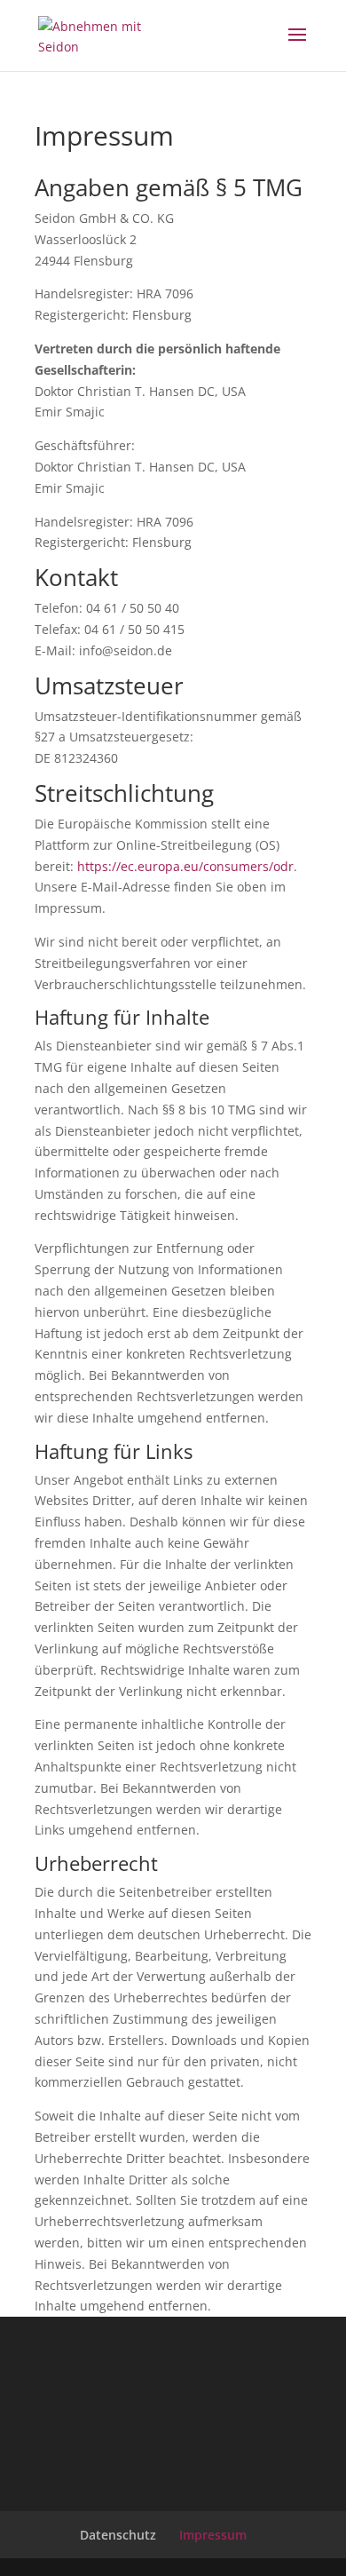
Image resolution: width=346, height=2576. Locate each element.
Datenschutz (118, 2535)
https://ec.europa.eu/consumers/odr (185, 866)
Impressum (213, 2535)
